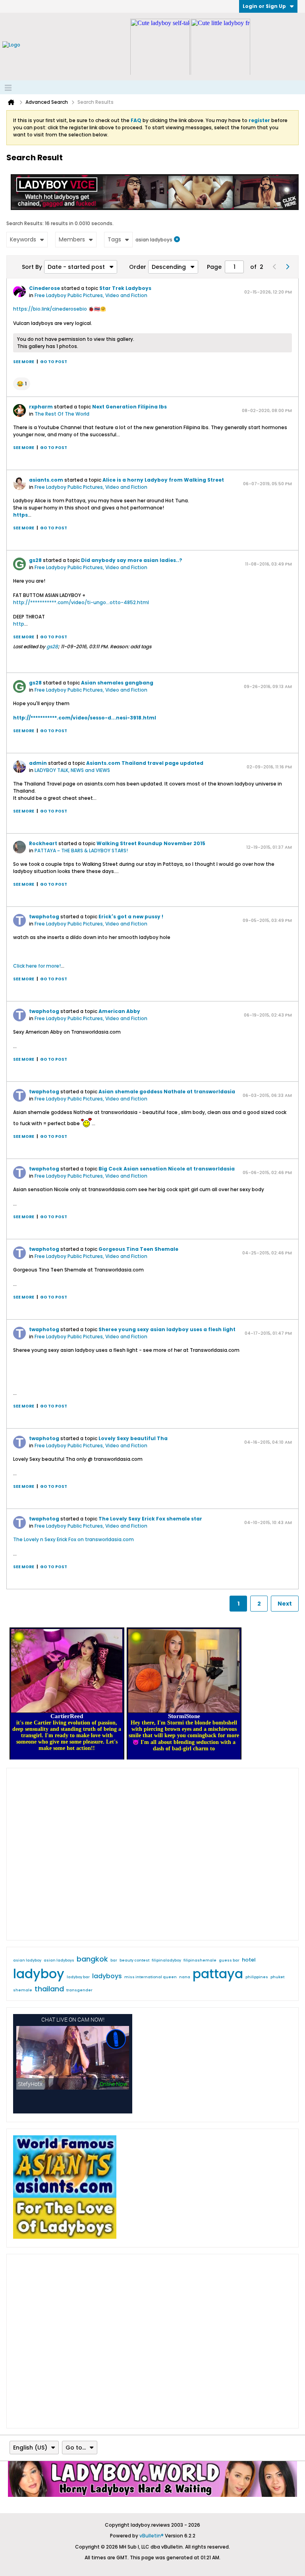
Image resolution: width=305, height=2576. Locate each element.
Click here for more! (37, 966)
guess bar (229, 1960)
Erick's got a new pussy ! (131, 917)
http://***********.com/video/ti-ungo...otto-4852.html (81, 602)
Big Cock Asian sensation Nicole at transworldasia (167, 1169)
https (20, 515)
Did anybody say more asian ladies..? (132, 560)
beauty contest (134, 1960)
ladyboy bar (78, 1977)
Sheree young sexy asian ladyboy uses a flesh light (167, 1329)
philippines (257, 1977)
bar (114, 1960)
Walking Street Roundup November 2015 (151, 843)
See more (24, 362)
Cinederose (44, 288)
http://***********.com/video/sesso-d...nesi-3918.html (85, 718)
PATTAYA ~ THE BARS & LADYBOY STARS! (81, 851)
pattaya (218, 1974)
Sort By (32, 267)
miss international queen (151, 1977)
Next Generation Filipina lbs (129, 407)
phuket (277, 1977)
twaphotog (44, 917)
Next (285, 1604)
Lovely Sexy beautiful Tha (133, 1438)
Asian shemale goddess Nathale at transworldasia (167, 1092)
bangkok (92, 1959)
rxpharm (41, 407)
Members (72, 239)
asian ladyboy (27, 1960)
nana (185, 1977)
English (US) (30, 2448)
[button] (22, 384)
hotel (249, 1960)
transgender (79, 1990)
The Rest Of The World (62, 414)
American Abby (119, 1011)
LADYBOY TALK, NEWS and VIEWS (72, 770)
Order (138, 267)
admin (38, 763)
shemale (23, 1990)
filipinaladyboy (166, 1960)
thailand (49, 1989)
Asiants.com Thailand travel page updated (145, 763)
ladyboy (39, 1974)
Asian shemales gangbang (117, 683)
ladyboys (107, 1976)
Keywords (23, 239)
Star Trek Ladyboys (125, 288)
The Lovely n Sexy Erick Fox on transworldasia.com (73, 1539)
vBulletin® (152, 2536)
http (19, 624)
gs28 (35, 560)
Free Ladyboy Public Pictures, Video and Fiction (91, 295)
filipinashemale (200, 1960)
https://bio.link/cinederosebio (50, 309)
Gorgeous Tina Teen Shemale (138, 1249)
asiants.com (46, 480)
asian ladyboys (59, 1960)
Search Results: (25, 223)
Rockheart (43, 843)
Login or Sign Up (264, 6)
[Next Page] (287, 267)
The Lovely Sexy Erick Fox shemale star (150, 1519)
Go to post (54, 362)
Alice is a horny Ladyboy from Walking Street (163, 480)
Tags (114, 239)
